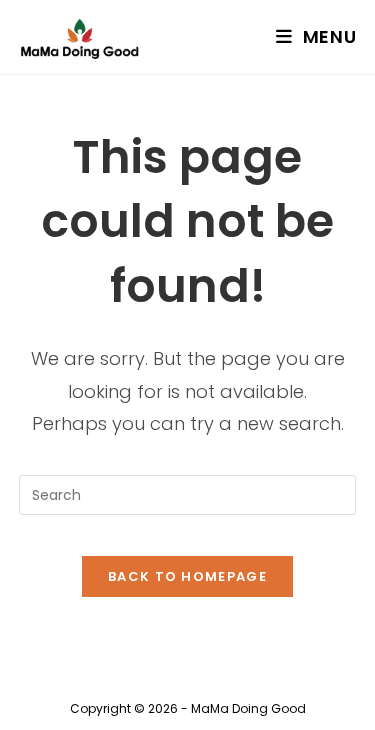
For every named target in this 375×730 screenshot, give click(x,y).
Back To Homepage (187, 576)
